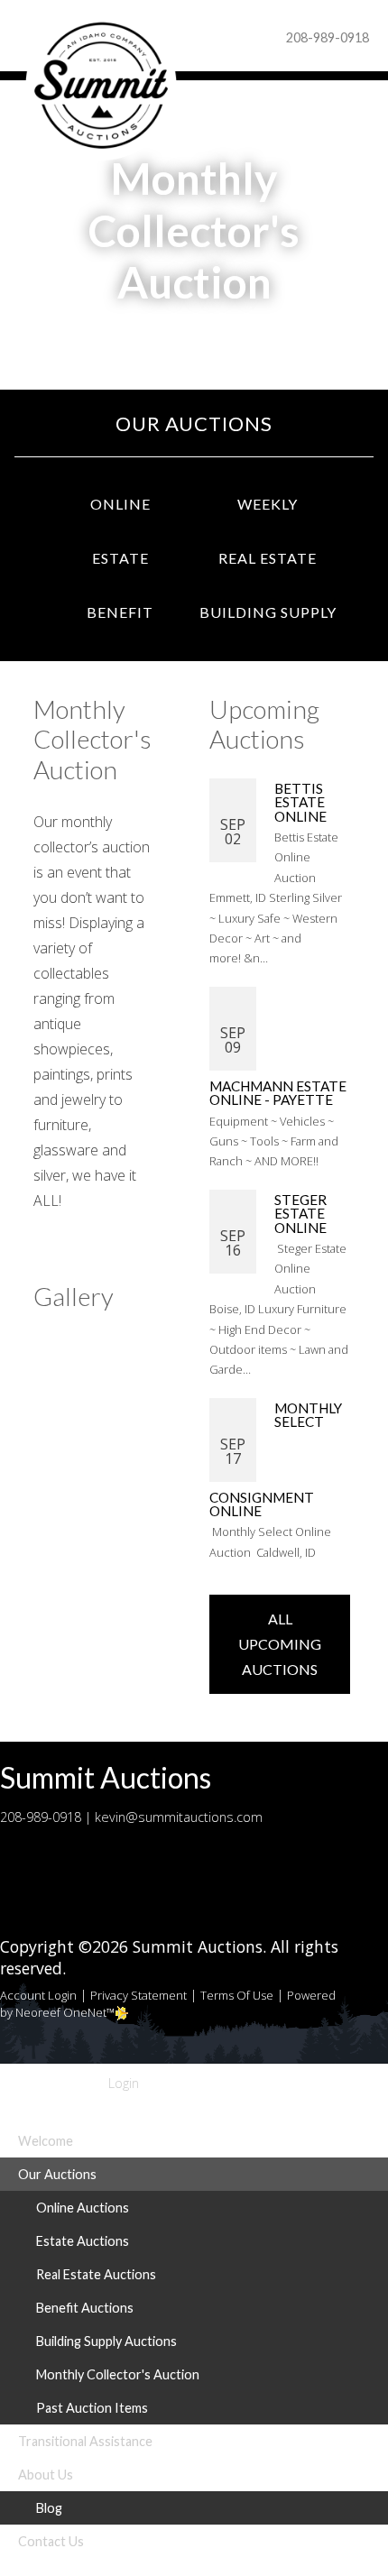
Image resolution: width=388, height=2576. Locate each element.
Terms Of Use (237, 1995)
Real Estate (268, 558)
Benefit (120, 612)
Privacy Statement (139, 1995)
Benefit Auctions (85, 2308)
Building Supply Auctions (106, 2341)
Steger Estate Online (302, 1214)
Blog (49, 2508)
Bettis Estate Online (302, 802)
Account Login (38, 1995)
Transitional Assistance (85, 2441)
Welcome (46, 2141)
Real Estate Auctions (96, 2274)
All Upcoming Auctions (280, 1644)
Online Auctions (83, 2208)
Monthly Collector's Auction (118, 2374)
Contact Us (51, 2541)
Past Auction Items (92, 2408)
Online (120, 504)
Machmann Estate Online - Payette (278, 1093)
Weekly (268, 504)
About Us (46, 2475)
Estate (120, 558)
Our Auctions (194, 423)
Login (120, 2083)
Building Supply (268, 612)
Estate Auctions (83, 2241)
